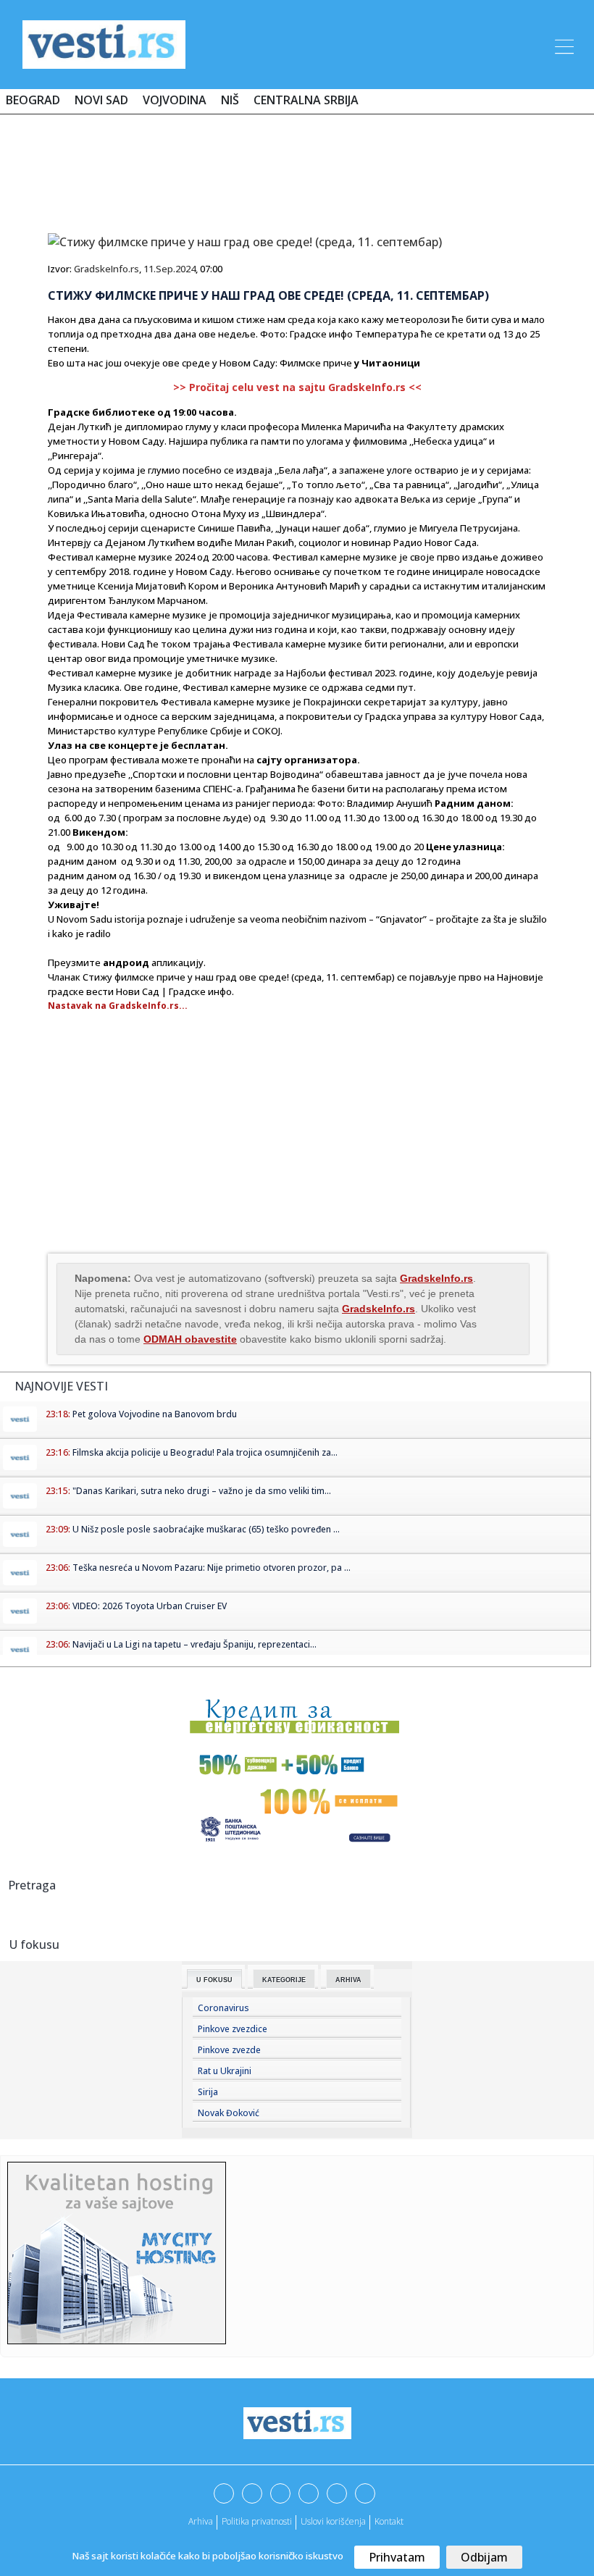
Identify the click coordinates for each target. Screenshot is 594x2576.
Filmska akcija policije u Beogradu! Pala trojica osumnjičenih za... (205, 1452)
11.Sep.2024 (170, 269)
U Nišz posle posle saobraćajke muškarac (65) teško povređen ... (206, 1529)
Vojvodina (175, 100)
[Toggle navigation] (563, 44)
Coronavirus (223, 2008)
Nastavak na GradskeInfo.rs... (118, 1006)
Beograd (33, 100)
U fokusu (214, 1980)
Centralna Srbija (306, 100)
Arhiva (348, 1980)
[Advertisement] (297, 168)
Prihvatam (397, 2557)
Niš (230, 100)
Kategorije (284, 1980)
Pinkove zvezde (229, 2050)
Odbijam (484, 2557)
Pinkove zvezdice (233, 2029)
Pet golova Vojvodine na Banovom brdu (155, 1414)
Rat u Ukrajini (225, 2071)
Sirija (208, 2092)
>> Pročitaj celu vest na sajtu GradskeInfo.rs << (297, 387)
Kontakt (389, 2521)
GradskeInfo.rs (106, 269)
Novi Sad (101, 100)
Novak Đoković (229, 2113)
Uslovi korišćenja (333, 2521)
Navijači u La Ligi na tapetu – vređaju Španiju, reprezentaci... (194, 1644)
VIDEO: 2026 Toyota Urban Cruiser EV (150, 1606)
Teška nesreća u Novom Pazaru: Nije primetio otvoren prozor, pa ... (212, 1568)
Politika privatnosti (257, 2521)
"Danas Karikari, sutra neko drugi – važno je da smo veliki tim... (202, 1491)
